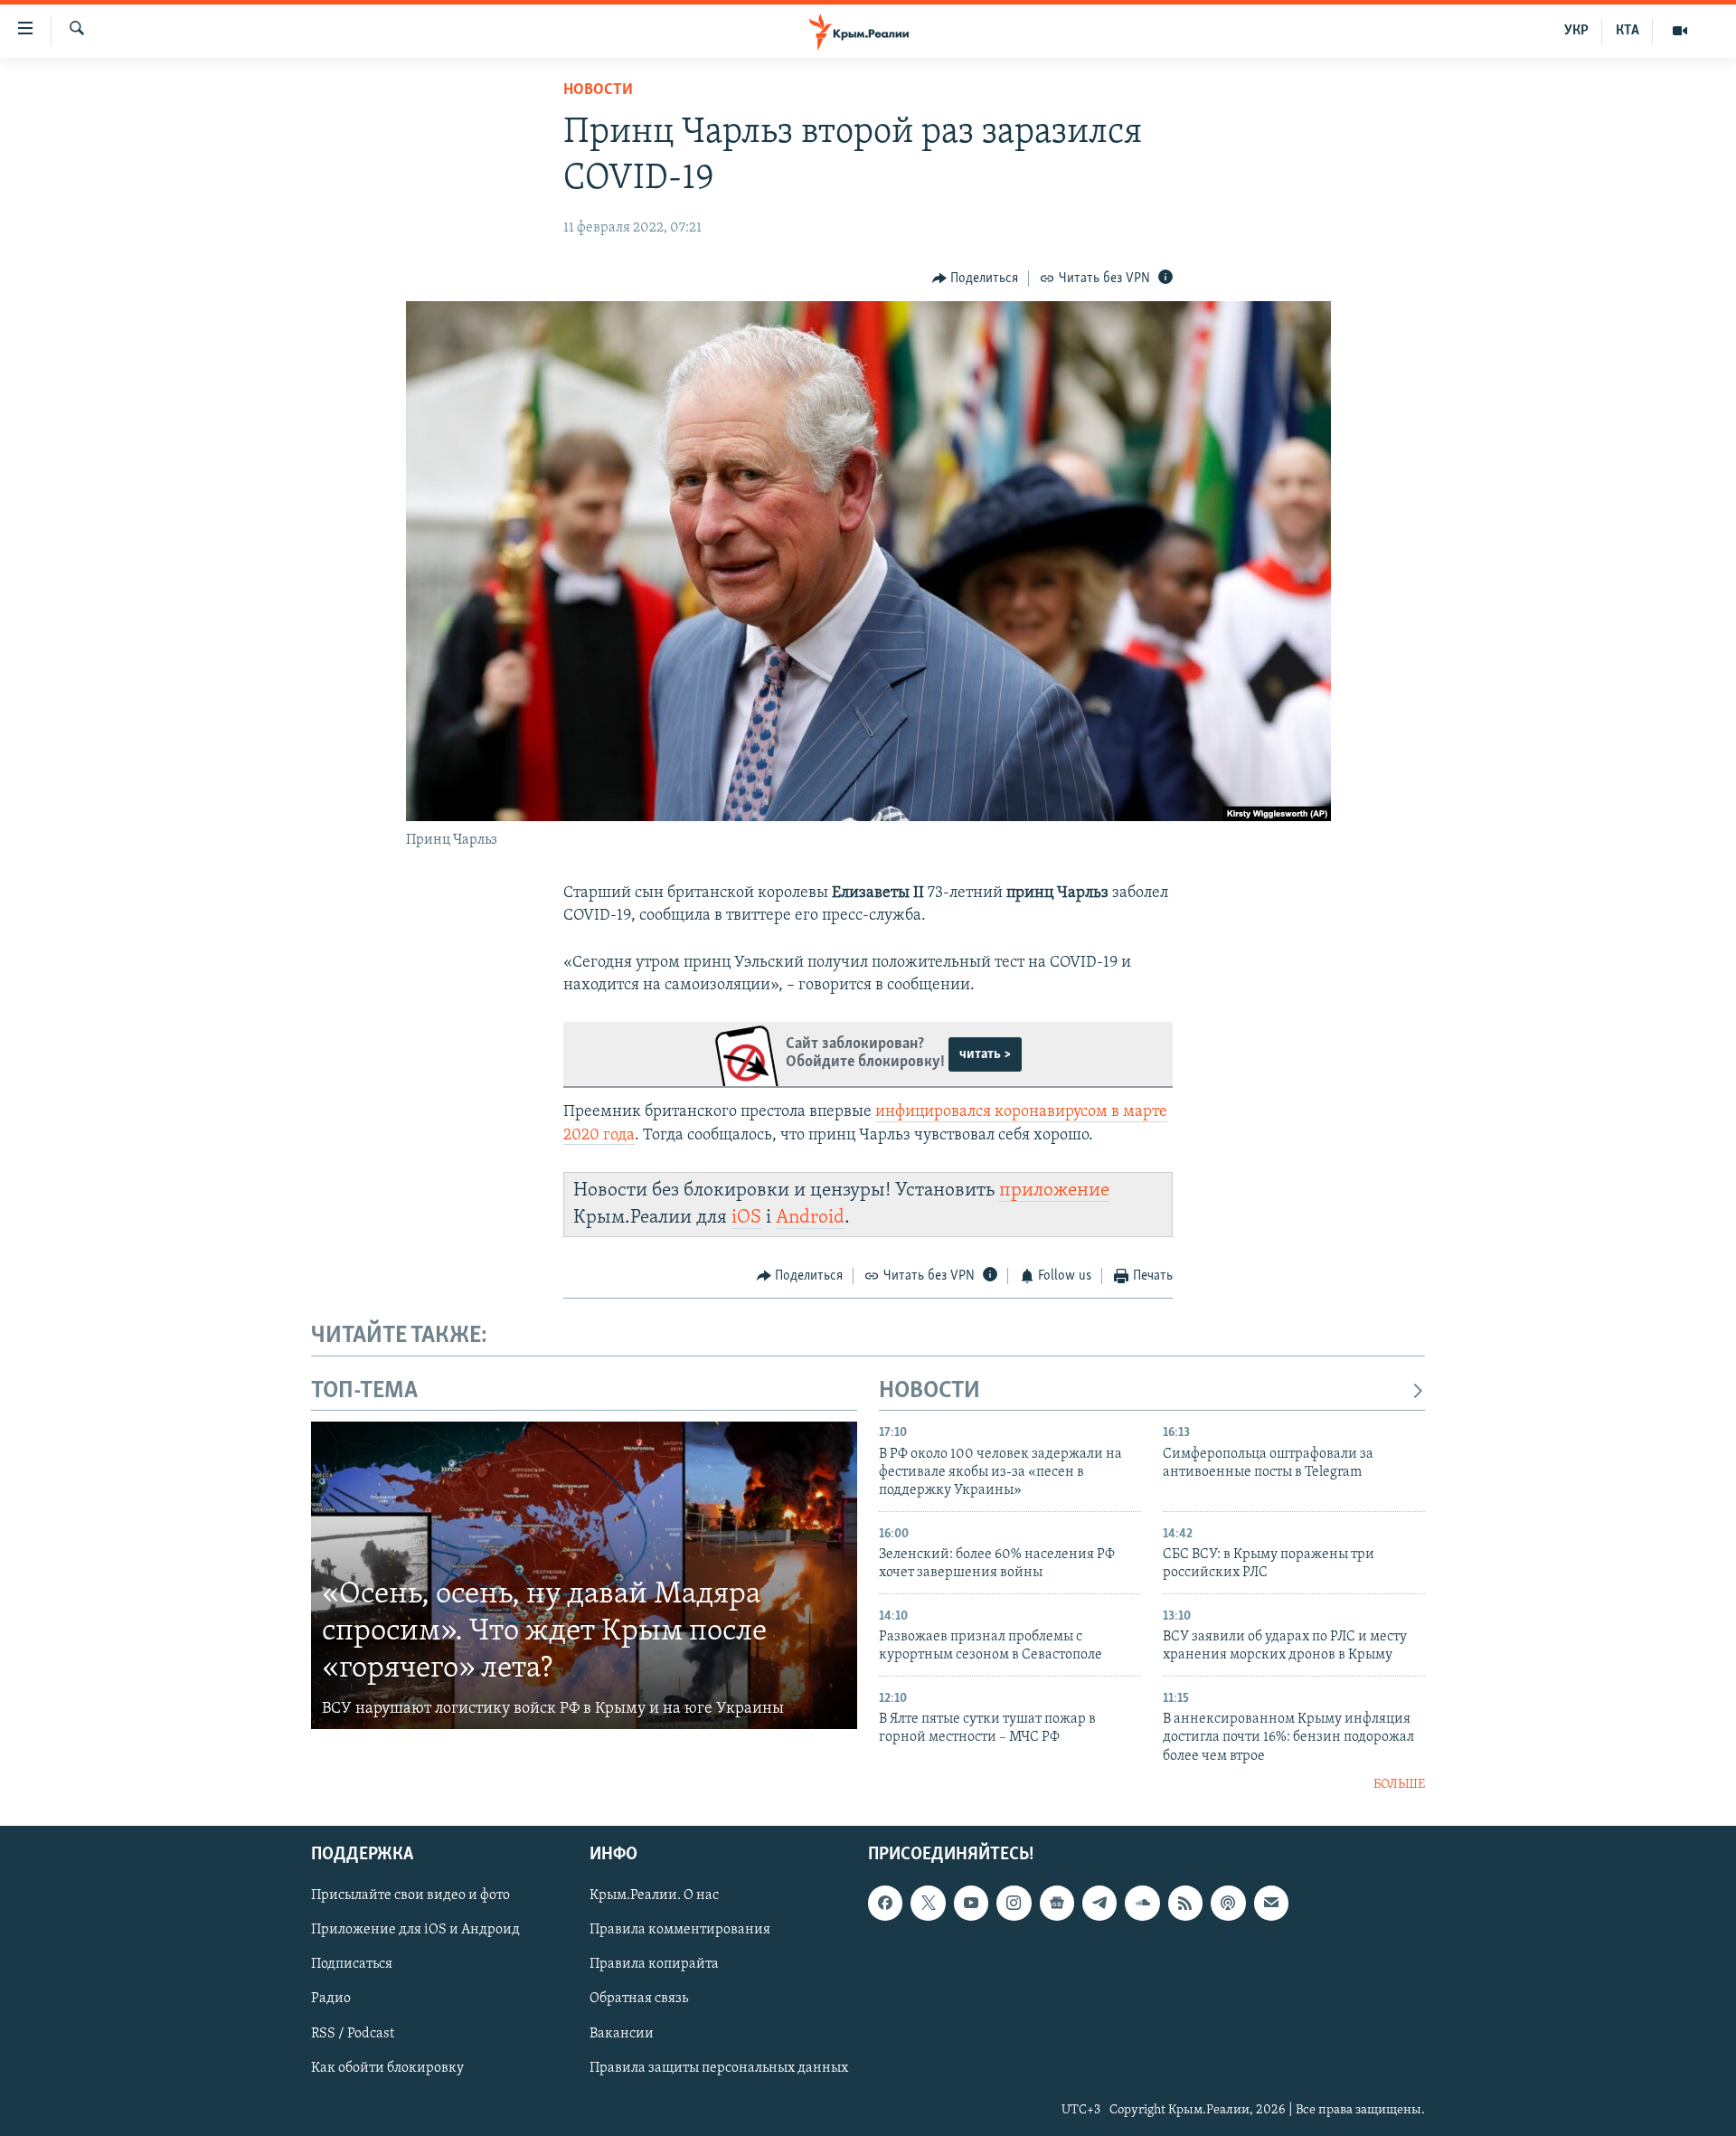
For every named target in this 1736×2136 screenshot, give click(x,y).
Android (810, 1218)
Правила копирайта (654, 1964)
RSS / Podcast (353, 2033)
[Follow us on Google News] (1057, 1903)
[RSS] (1185, 1903)
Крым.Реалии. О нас (654, 1895)
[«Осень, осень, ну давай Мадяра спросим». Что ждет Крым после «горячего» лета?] (584, 1575)
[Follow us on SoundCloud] (1142, 1903)
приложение (1054, 1191)
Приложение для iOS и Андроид (415, 1930)
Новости (598, 90)
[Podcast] (1228, 1903)
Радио (331, 1999)
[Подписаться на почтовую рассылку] (1271, 1903)
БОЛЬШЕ (1399, 1785)
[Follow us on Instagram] (1014, 1903)
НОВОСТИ (929, 1391)
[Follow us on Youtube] (971, 1903)
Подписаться (352, 1964)
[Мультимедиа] (1680, 31)
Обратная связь (639, 1999)
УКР (1576, 31)
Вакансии (622, 2033)
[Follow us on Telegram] (1099, 1903)
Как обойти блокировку (387, 2067)
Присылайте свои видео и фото (410, 1895)
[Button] (976, 279)
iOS (746, 1218)
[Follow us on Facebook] (885, 1903)
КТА (1627, 31)
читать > (985, 1054)
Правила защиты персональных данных (719, 2067)
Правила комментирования (680, 1930)
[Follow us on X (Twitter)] (928, 1903)
